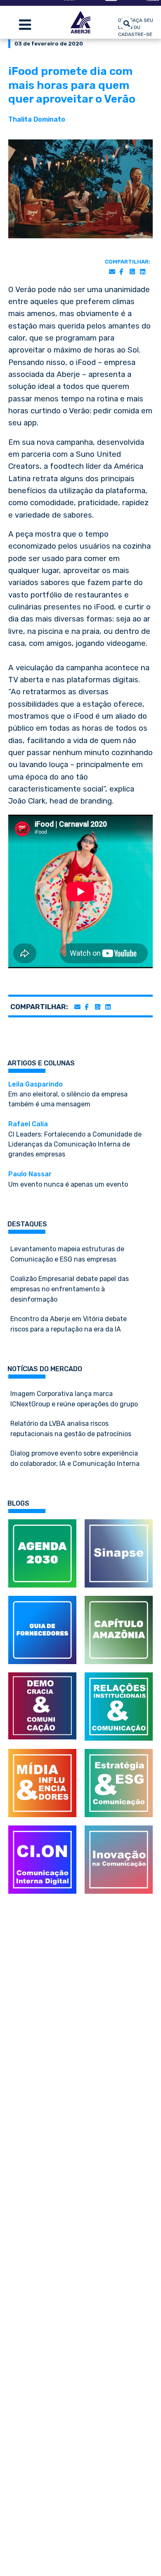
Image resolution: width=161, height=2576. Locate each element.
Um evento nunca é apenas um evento (68, 1179)
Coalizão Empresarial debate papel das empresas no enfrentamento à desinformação (70, 1289)
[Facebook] (121, 272)
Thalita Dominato (37, 119)
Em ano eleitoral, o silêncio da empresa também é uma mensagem (68, 1094)
